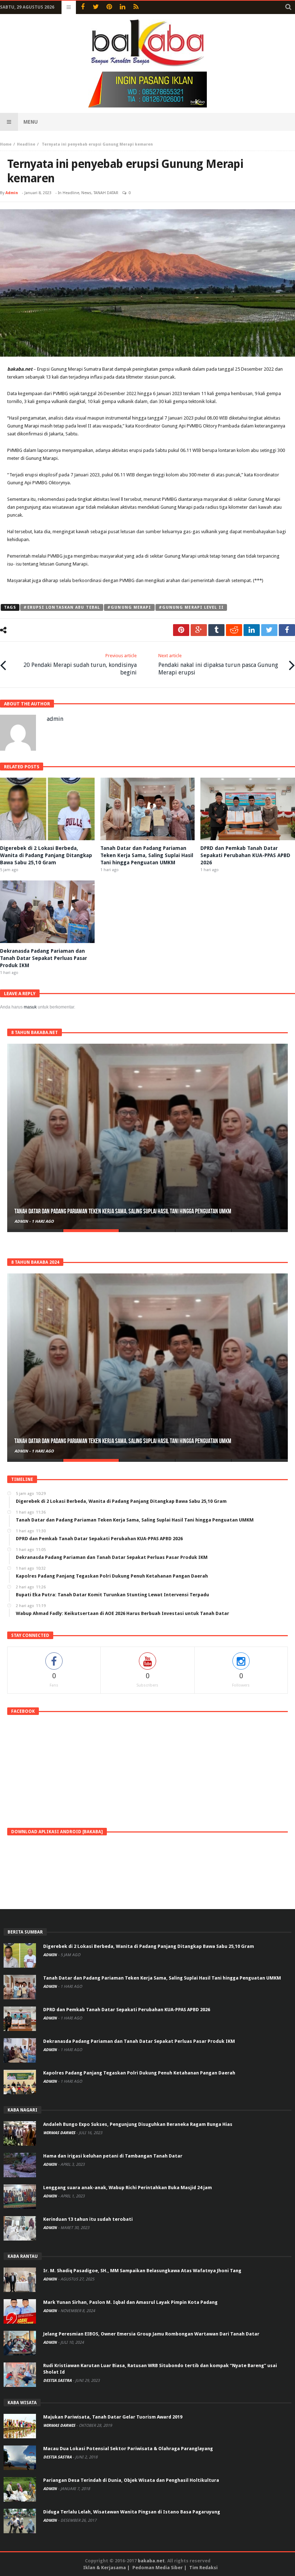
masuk (30, 1007)
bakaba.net (151, 2561)
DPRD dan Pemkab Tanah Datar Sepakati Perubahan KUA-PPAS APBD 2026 (245, 855)
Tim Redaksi (203, 2568)
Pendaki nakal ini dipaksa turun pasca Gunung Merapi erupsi (218, 664)
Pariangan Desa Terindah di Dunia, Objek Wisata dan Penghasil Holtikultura (131, 2480)
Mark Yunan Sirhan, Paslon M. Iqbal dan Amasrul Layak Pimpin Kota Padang (130, 2302)
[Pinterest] (109, 7)
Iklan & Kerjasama (105, 2568)
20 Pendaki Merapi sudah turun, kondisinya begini (80, 664)
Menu (31, 122)
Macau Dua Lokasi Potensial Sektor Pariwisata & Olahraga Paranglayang (128, 2449)
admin (12, 193)
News (86, 193)
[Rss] (136, 7)
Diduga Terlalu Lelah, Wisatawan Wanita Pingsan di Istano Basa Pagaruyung (132, 2512)
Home (6, 144)
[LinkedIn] (122, 7)
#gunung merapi (129, 607)
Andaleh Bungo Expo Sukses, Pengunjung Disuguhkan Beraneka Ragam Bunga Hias (138, 2124)
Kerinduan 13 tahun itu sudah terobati (88, 2219)
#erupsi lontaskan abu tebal (62, 607)
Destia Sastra (58, 2381)
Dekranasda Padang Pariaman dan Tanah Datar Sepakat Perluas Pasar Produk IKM (44, 958)
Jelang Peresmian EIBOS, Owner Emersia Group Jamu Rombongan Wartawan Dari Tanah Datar (151, 2334)
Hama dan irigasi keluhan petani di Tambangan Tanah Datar (113, 2156)
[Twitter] (96, 7)
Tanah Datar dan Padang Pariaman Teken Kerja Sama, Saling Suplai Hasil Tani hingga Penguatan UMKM (147, 855)
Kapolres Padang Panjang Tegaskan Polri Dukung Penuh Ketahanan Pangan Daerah (139, 2073)
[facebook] (287, 630)
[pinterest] (181, 630)
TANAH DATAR (106, 193)
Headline (26, 144)
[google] (199, 630)
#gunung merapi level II (191, 607)
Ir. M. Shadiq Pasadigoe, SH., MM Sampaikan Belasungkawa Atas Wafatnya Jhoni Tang (142, 2271)
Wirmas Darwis (60, 2133)
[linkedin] (252, 630)
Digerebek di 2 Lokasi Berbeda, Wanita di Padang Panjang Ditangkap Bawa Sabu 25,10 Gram (46, 855)
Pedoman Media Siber (158, 2568)
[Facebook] (83, 7)
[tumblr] (216, 630)
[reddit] (234, 630)
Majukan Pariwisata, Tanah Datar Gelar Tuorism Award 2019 (113, 2417)
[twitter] (269, 630)
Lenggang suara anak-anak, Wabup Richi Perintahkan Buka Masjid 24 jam (128, 2188)
